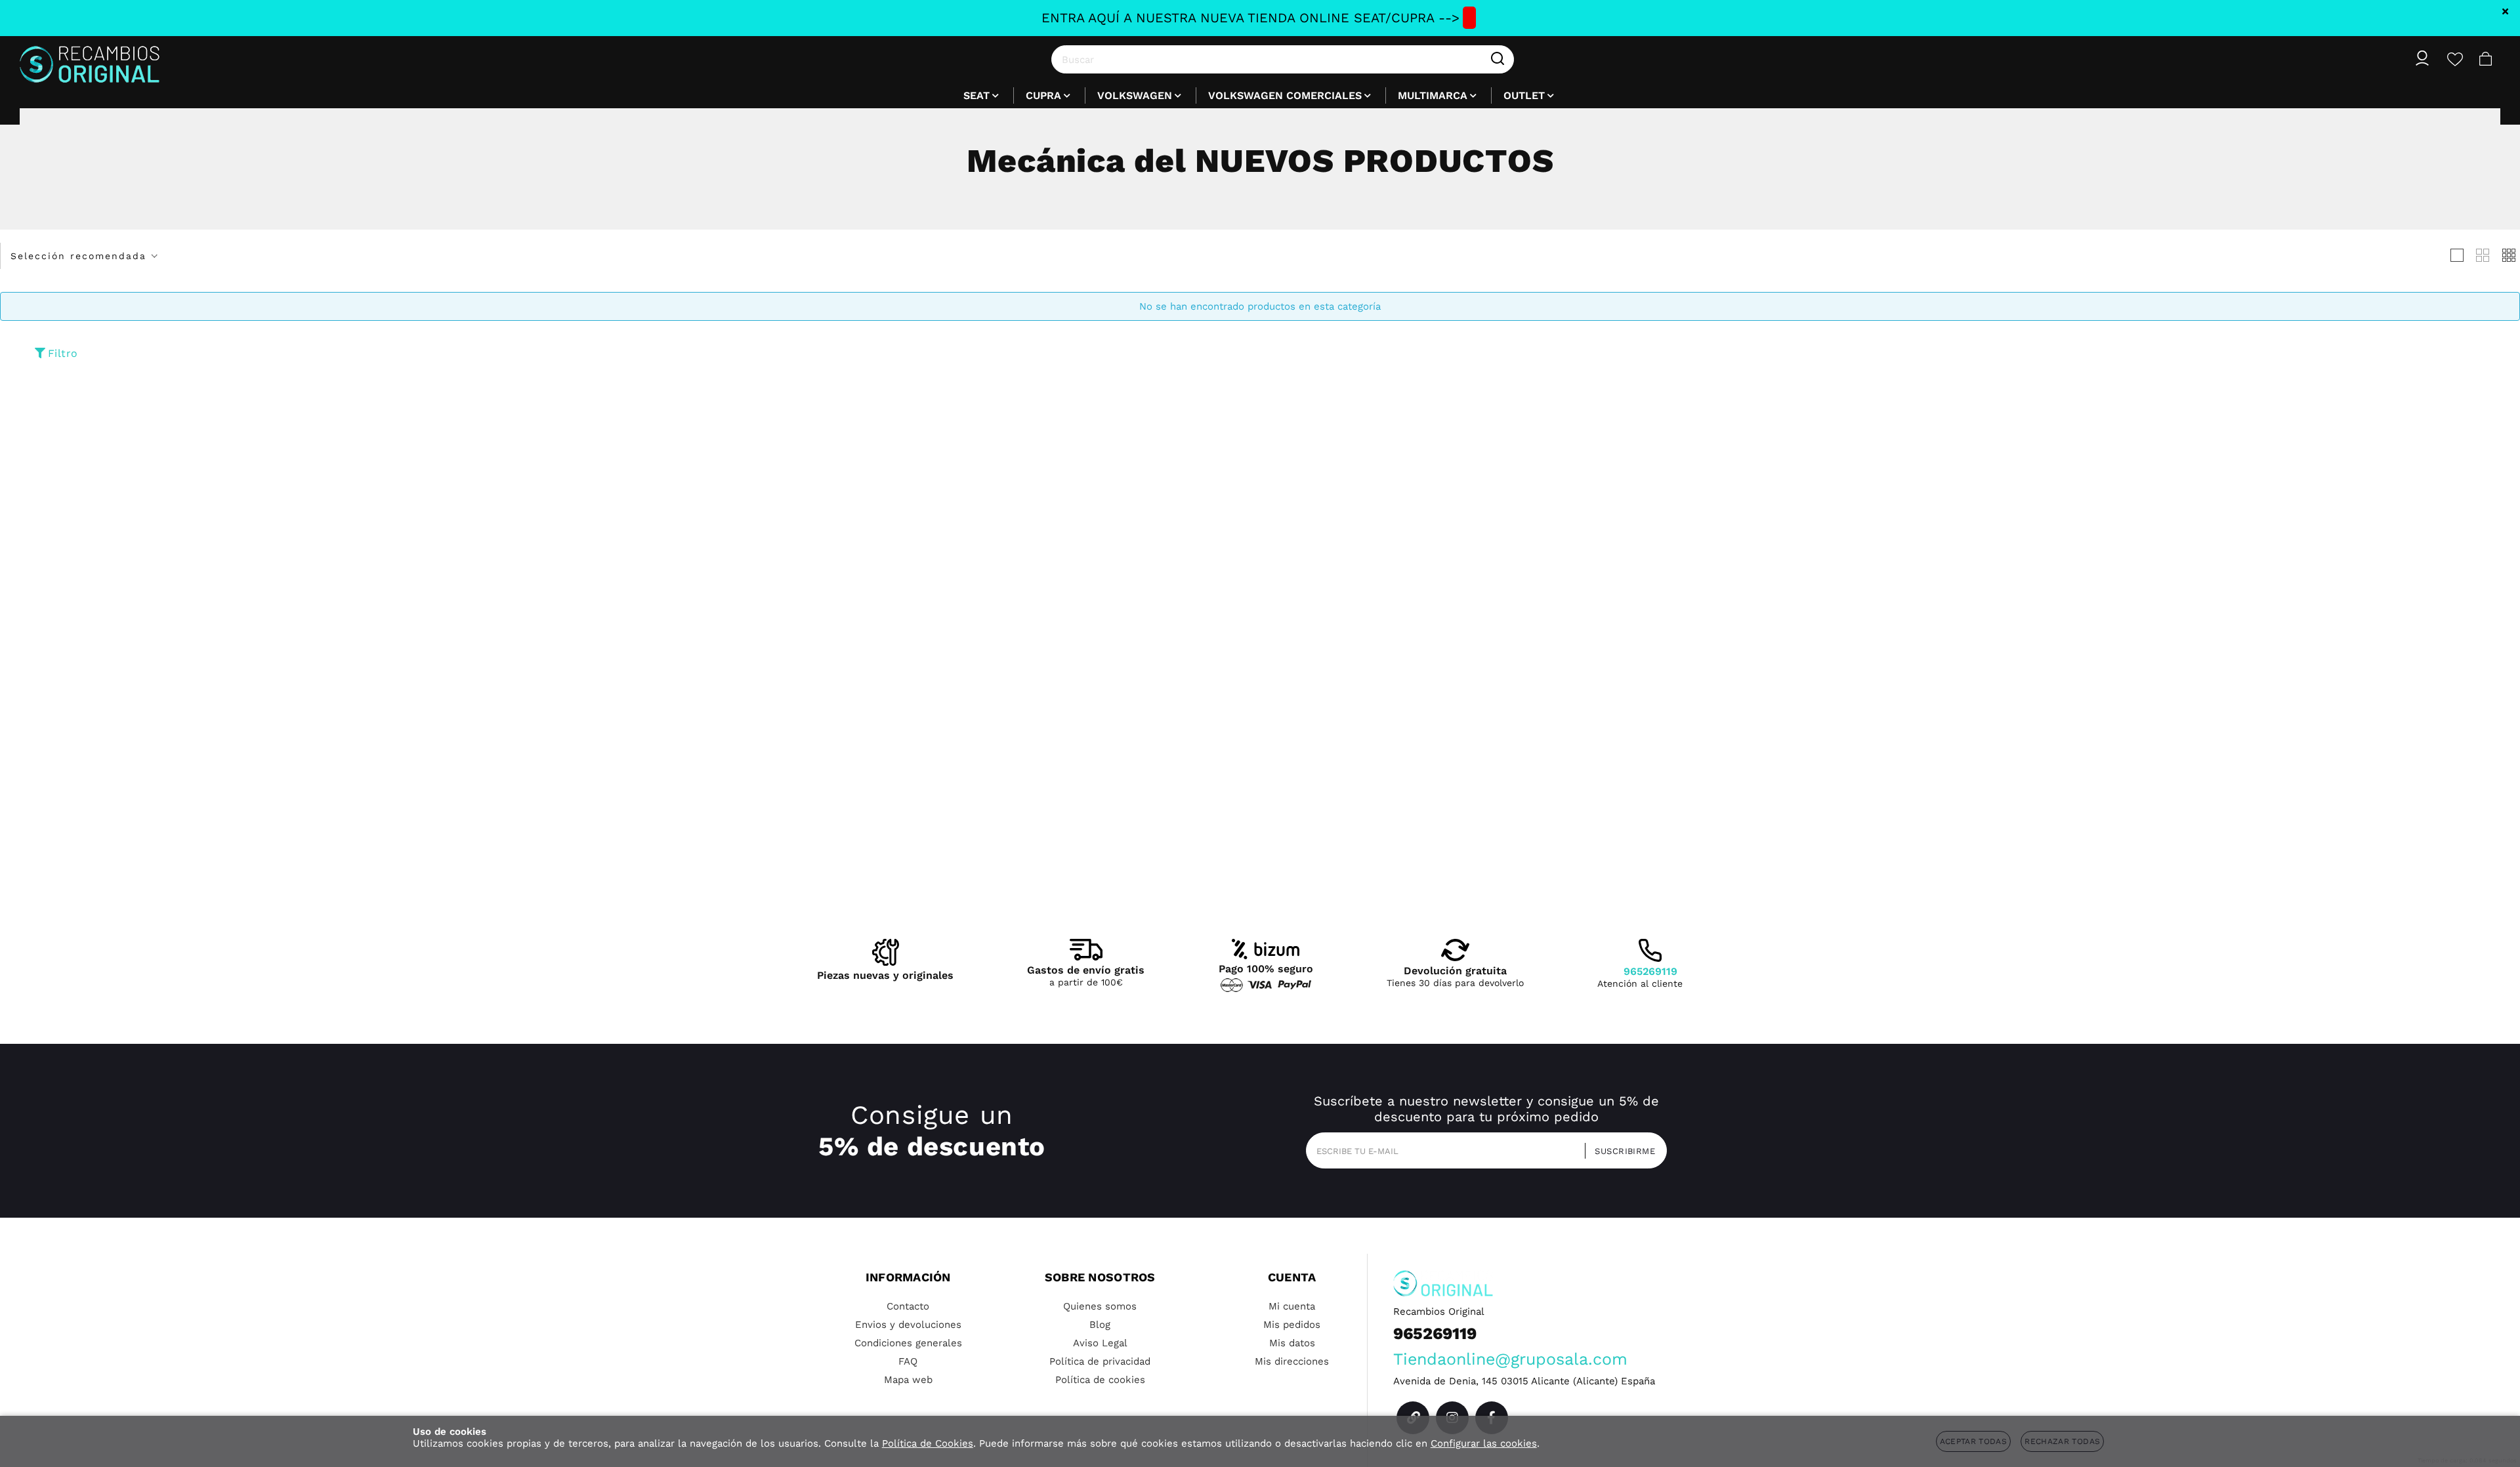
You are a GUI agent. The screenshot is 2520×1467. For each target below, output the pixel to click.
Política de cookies (1100, 1380)
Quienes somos (1100, 1306)
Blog (1100, 1325)
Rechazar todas (2062, 1441)
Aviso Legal (1100, 1343)
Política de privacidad (1100, 1361)
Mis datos (1292, 1343)
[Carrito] (2486, 59)
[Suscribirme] (1621, 1150)
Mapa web (908, 1380)
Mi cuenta (1292, 1306)
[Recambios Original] (90, 59)
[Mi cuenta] (2422, 59)
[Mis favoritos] (2455, 59)
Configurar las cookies (1484, 1443)
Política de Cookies (928, 1443)
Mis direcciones (1292, 1361)
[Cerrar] (2506, 11)
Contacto (908, 1306)
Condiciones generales (908, 1343)
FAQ (908, 1361)
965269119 (1650, 971)
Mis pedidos (1292, 1325)
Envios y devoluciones (908, 1325)
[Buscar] (1498, 59)
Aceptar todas (1974, 1441)
